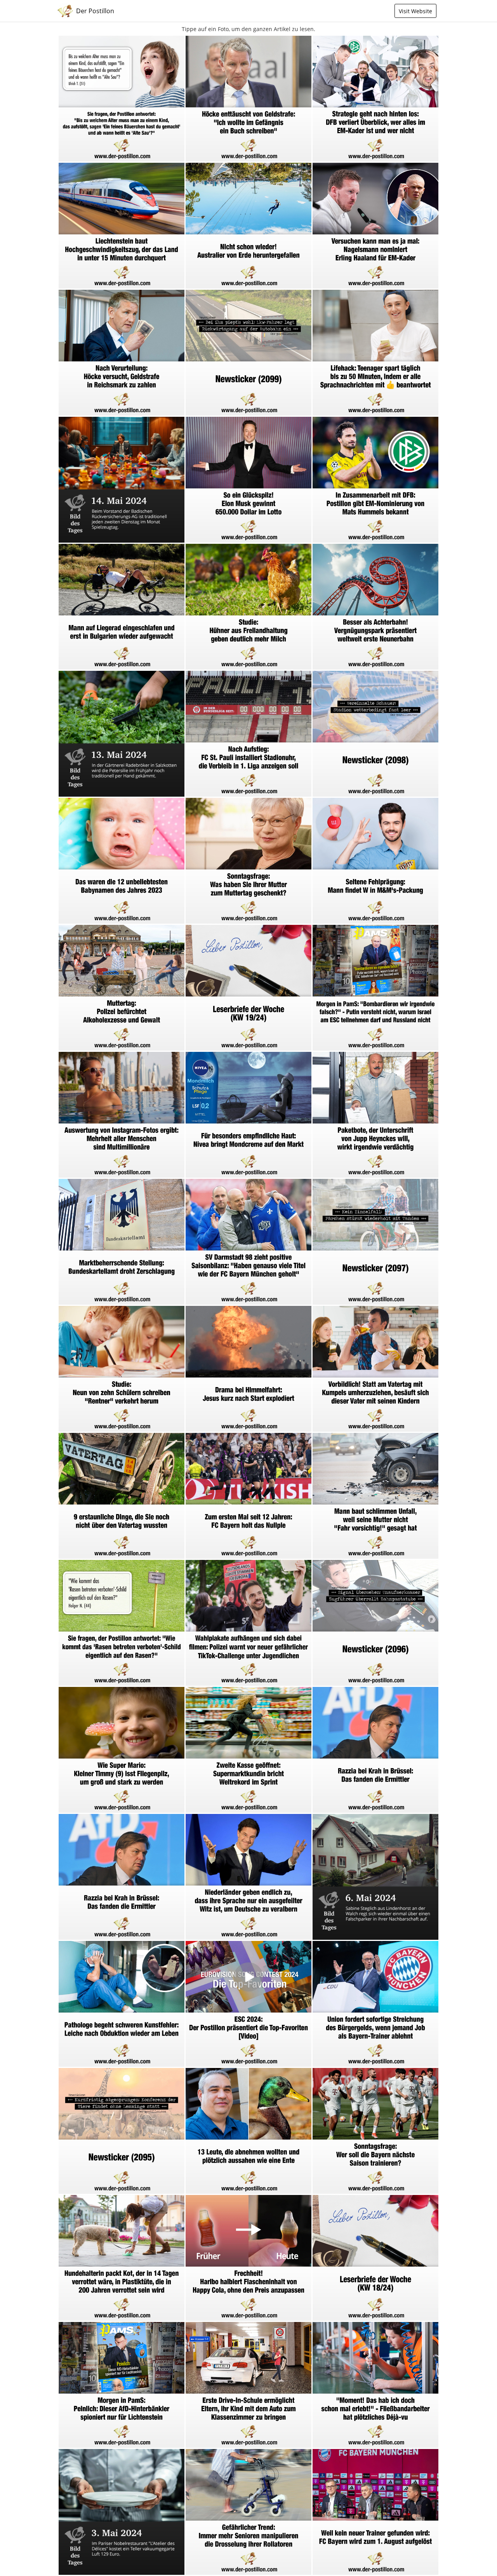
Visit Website (415, 11)
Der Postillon (95, 11)
